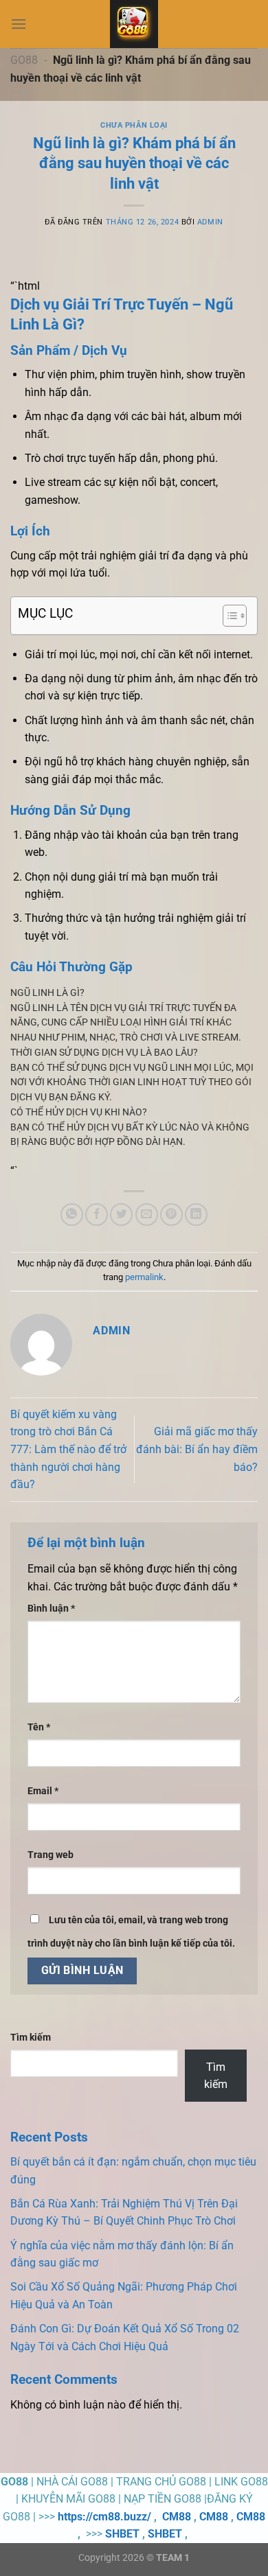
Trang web (51, 1855)
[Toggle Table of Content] (228, 616)
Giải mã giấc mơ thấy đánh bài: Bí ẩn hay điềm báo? (197, 1449)
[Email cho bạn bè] (147, 1215)
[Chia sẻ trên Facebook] (97, 1215)
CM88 (177, 2517)
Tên (39, 1727)
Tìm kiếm (31, 2038)
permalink (144, 1277)
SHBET (122, 2534)
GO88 (24, 60)
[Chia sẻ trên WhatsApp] (72, 1215)
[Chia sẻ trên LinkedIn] (196, 1215)
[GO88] (134, 24)
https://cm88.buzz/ (104, 2517)
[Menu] (19, 24)
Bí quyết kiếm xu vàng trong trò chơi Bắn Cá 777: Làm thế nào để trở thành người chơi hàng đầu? (68, 1449)
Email (43, 1791)
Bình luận (51, 1609)
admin (210, 222)
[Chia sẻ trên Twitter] (121, 1215)
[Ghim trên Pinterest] (171, 1215)
